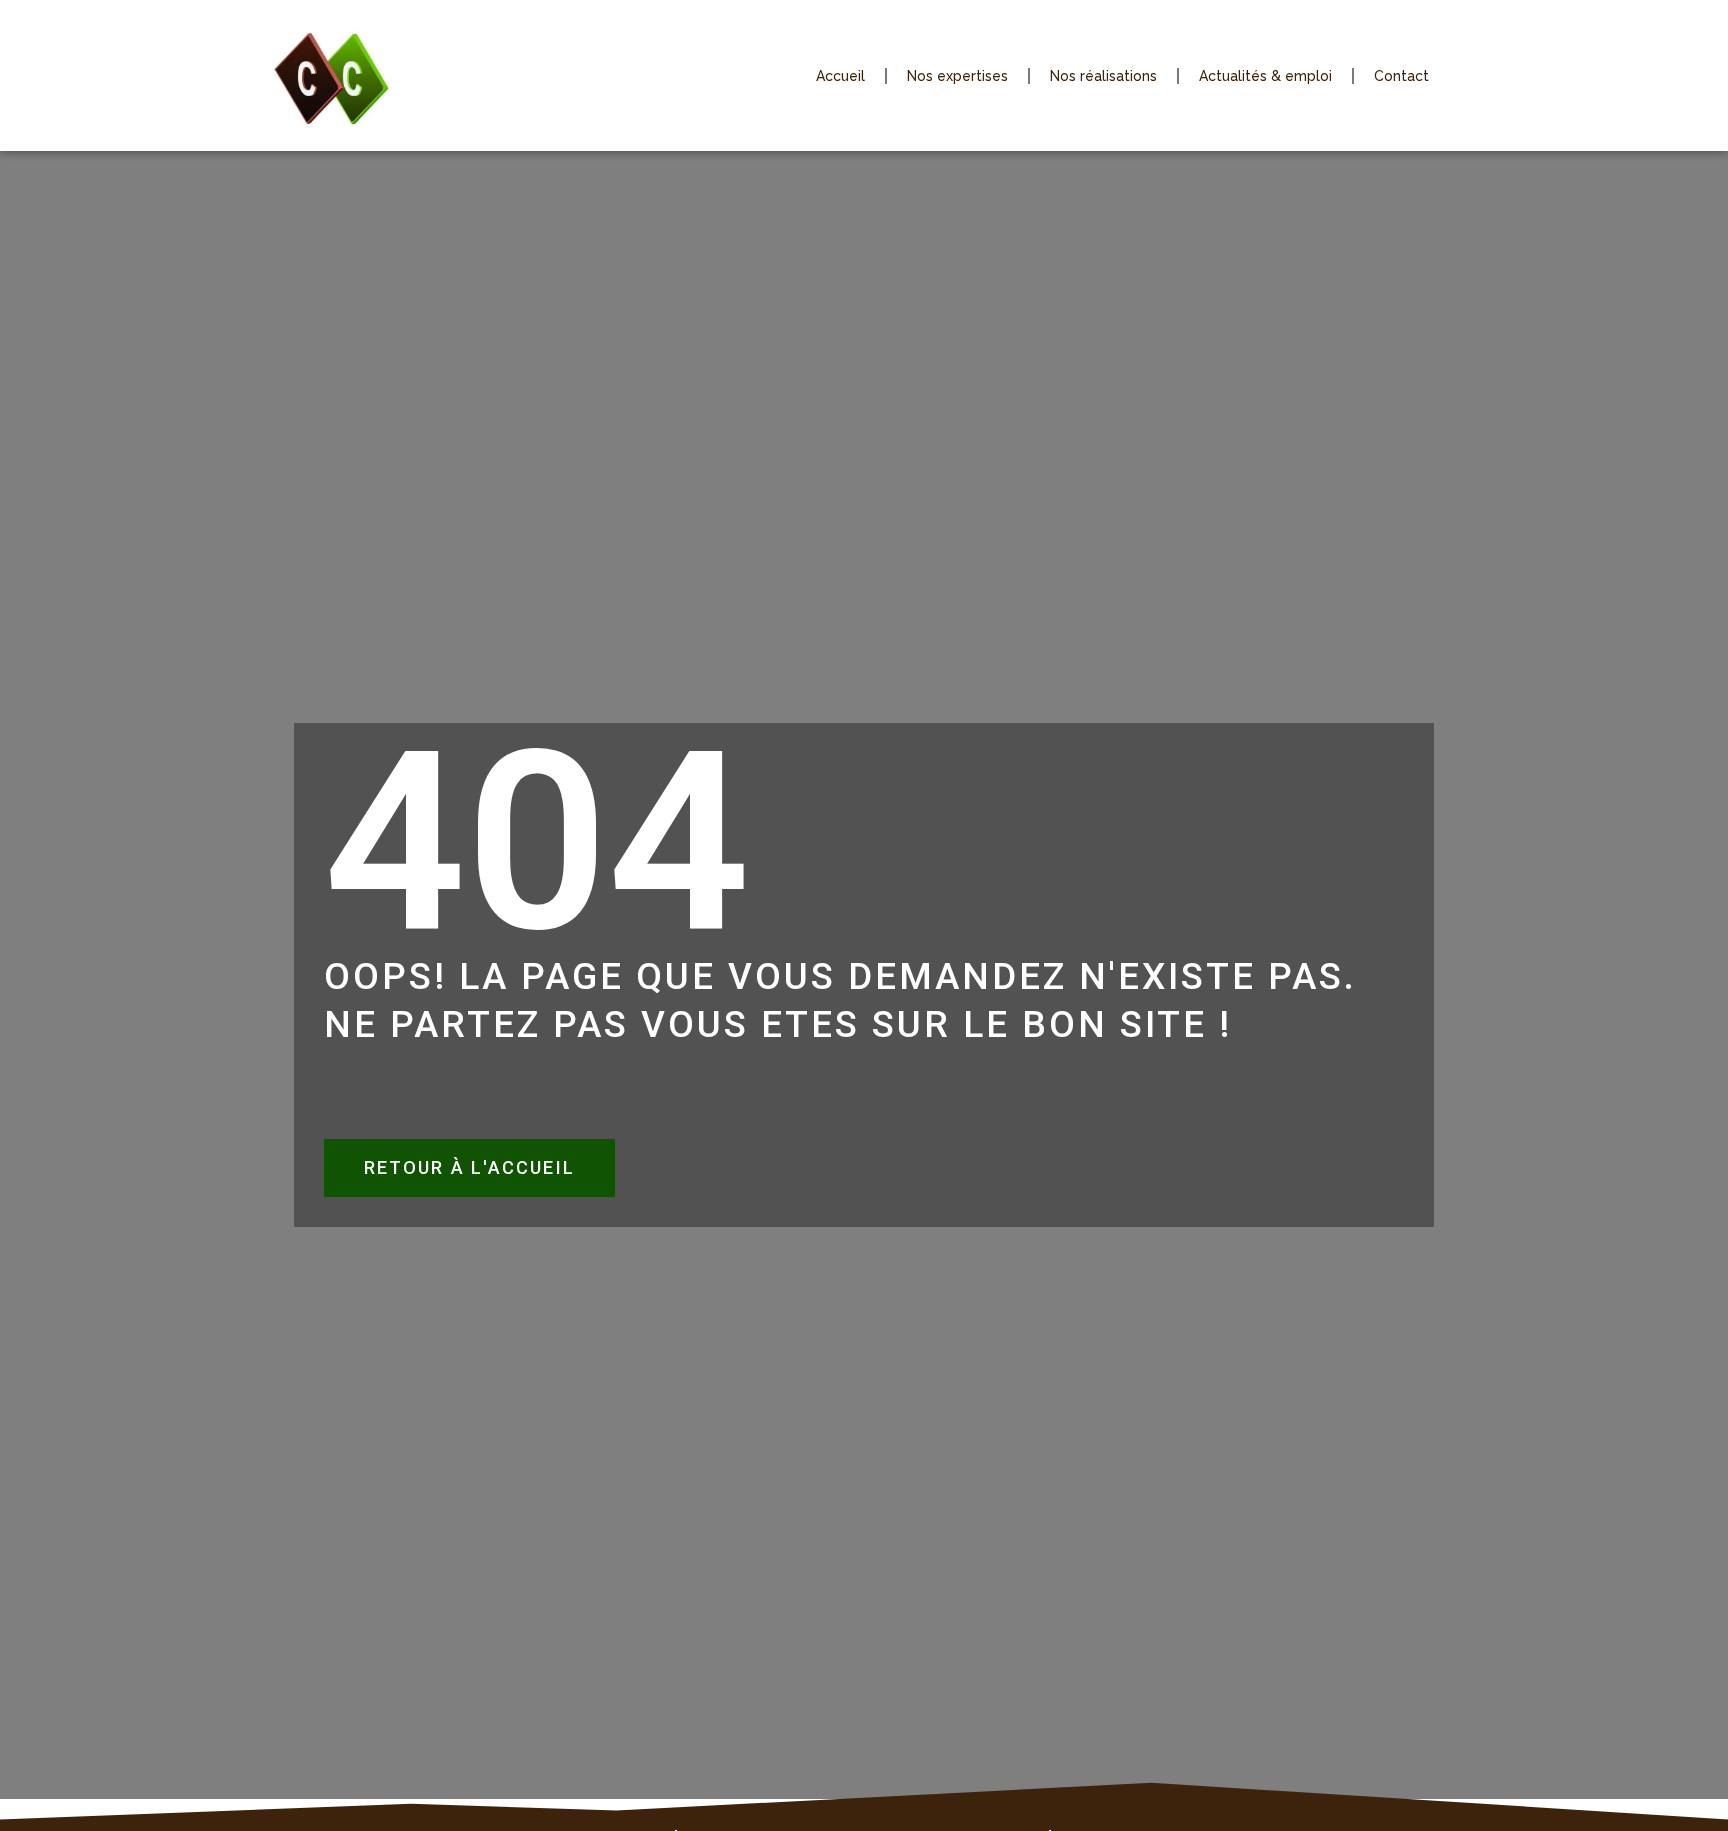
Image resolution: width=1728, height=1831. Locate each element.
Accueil (840, 76)
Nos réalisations (1103, 76)
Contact (1401, 76)
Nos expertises (957, 76)
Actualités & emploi (1265, 76)
